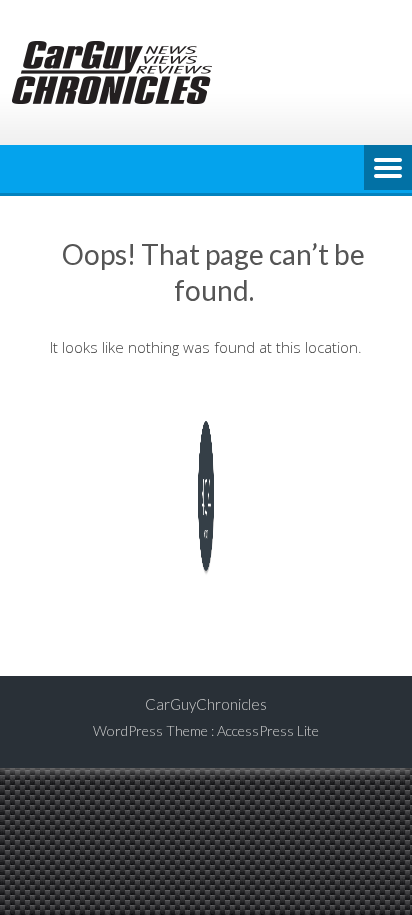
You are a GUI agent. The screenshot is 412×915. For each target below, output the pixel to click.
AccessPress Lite (268, 730)
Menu (388, 169)
